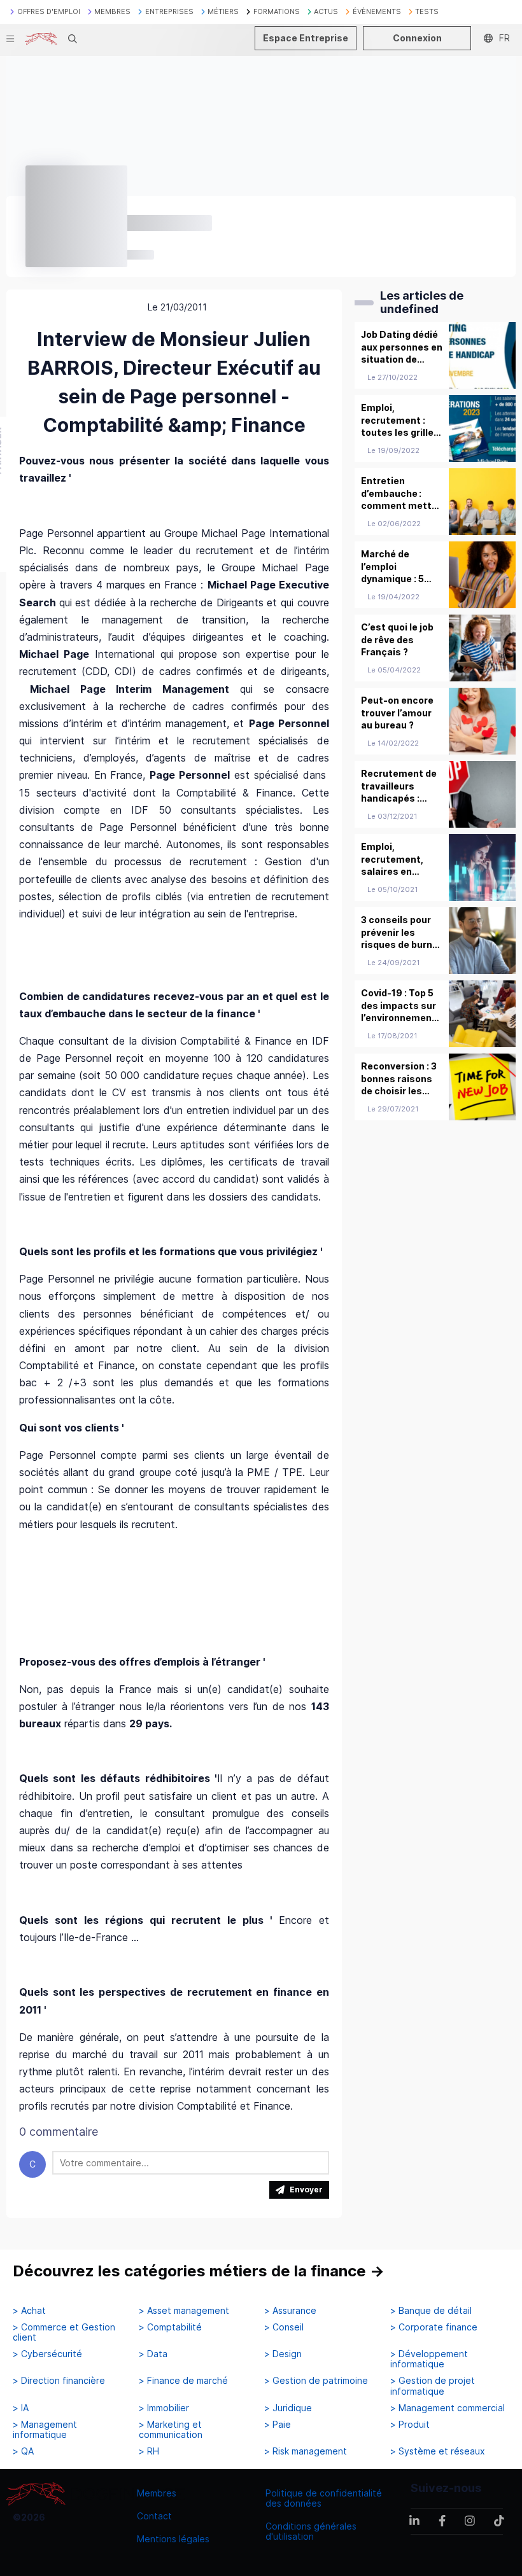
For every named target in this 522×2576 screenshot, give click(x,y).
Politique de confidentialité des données (324, 2498)
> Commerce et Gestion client (64, 2332)
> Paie (278, 2425)
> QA (23, 2451)
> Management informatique (45, 2430)
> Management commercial (448, 2408)
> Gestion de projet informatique (433, 2386)
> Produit (410, 2425)
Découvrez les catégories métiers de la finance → (199, 2271)
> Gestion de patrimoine (316, 2381)
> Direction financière (59, 2381)
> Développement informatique (429, 2359)
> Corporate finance (434, 2327)
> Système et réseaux (438, 2451)
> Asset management (184, 2311)
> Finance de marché (183, 2381)
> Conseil (284, 2327)
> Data (153, 2354)
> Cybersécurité (47, 2354)
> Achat (29, 2311)
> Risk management (306, 2451)
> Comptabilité (170, 2327)
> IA (21, 2408)
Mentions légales (173, 2539)
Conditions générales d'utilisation (311, 2531)
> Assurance (290, 2311)
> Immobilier (164, 2408)
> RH (149, 2451)
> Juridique (288, 2408)
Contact (154, 2516)
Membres (157, 2493)
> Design (283, 2354)
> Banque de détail (431, 2311)
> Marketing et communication (171, 2430)
